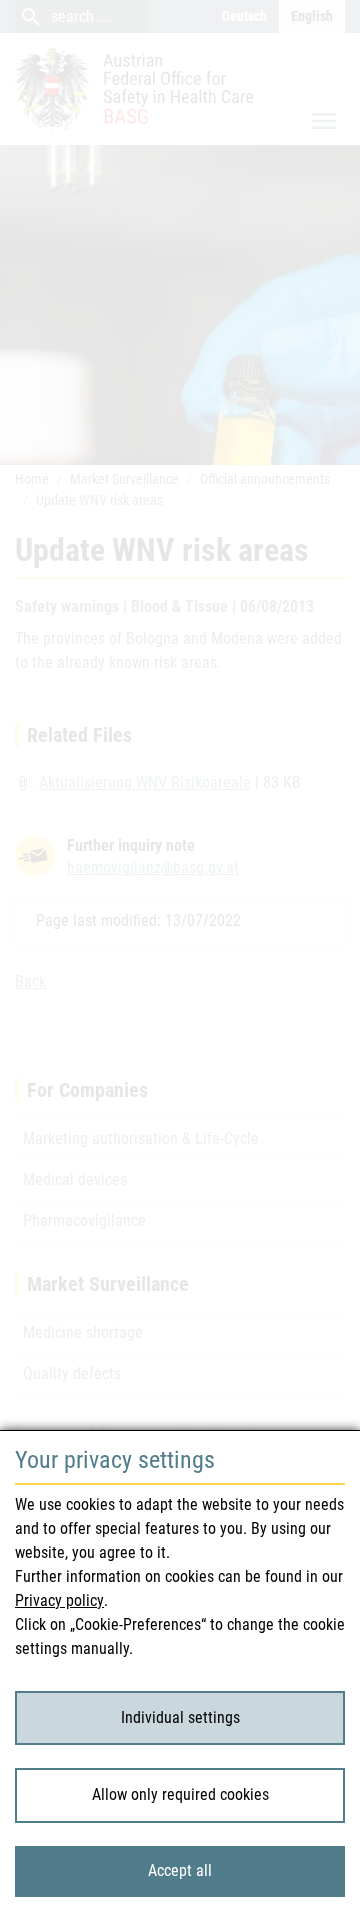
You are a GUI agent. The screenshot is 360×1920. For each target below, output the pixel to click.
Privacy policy (59, 1600)
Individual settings (180, 1717)
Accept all (180, 1870)
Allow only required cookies (180, 1794)
